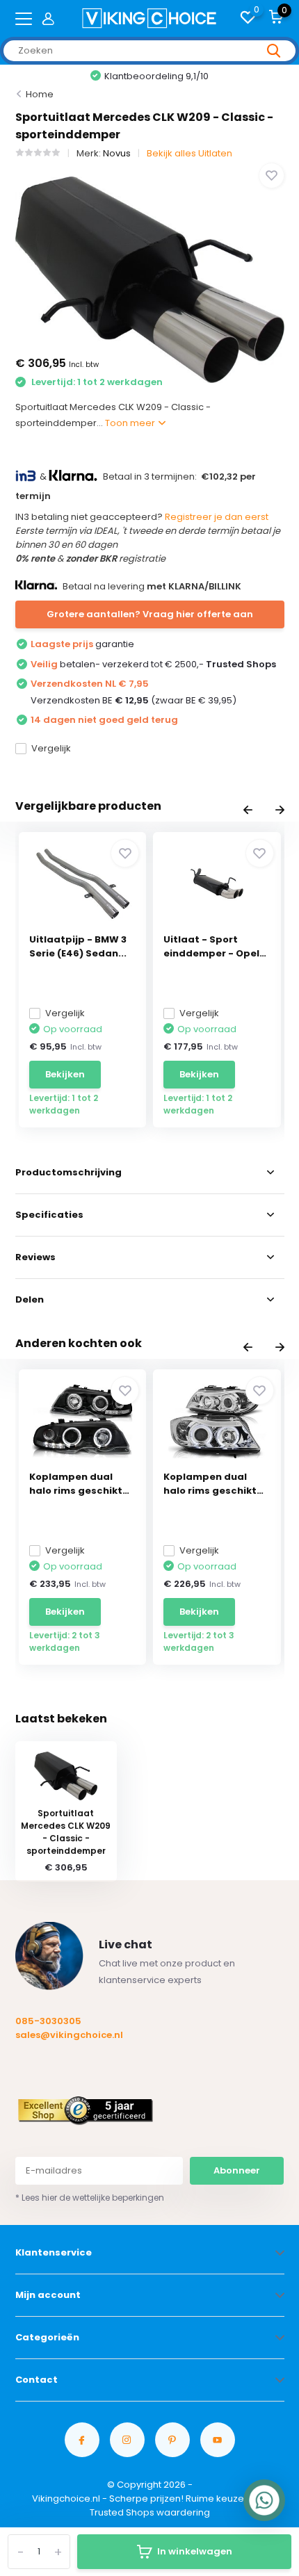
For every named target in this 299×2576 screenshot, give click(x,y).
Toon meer (131, 423)
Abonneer (237, 2170)
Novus (117, 153)
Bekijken (65, 1074)
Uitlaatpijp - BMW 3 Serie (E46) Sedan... (78, 946)
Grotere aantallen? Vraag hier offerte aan (150, 614)
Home (40, 94)
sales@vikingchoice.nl (69, 2035)
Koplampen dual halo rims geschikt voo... (76, 1484)
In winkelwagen (195, 2551)
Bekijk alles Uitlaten (189, 153)
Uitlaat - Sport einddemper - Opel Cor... (211, 947)
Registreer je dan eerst (217, 517)
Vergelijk (51, 748)
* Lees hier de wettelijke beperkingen (90, 2198)
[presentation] (248, 811)
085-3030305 (48, 2021)
